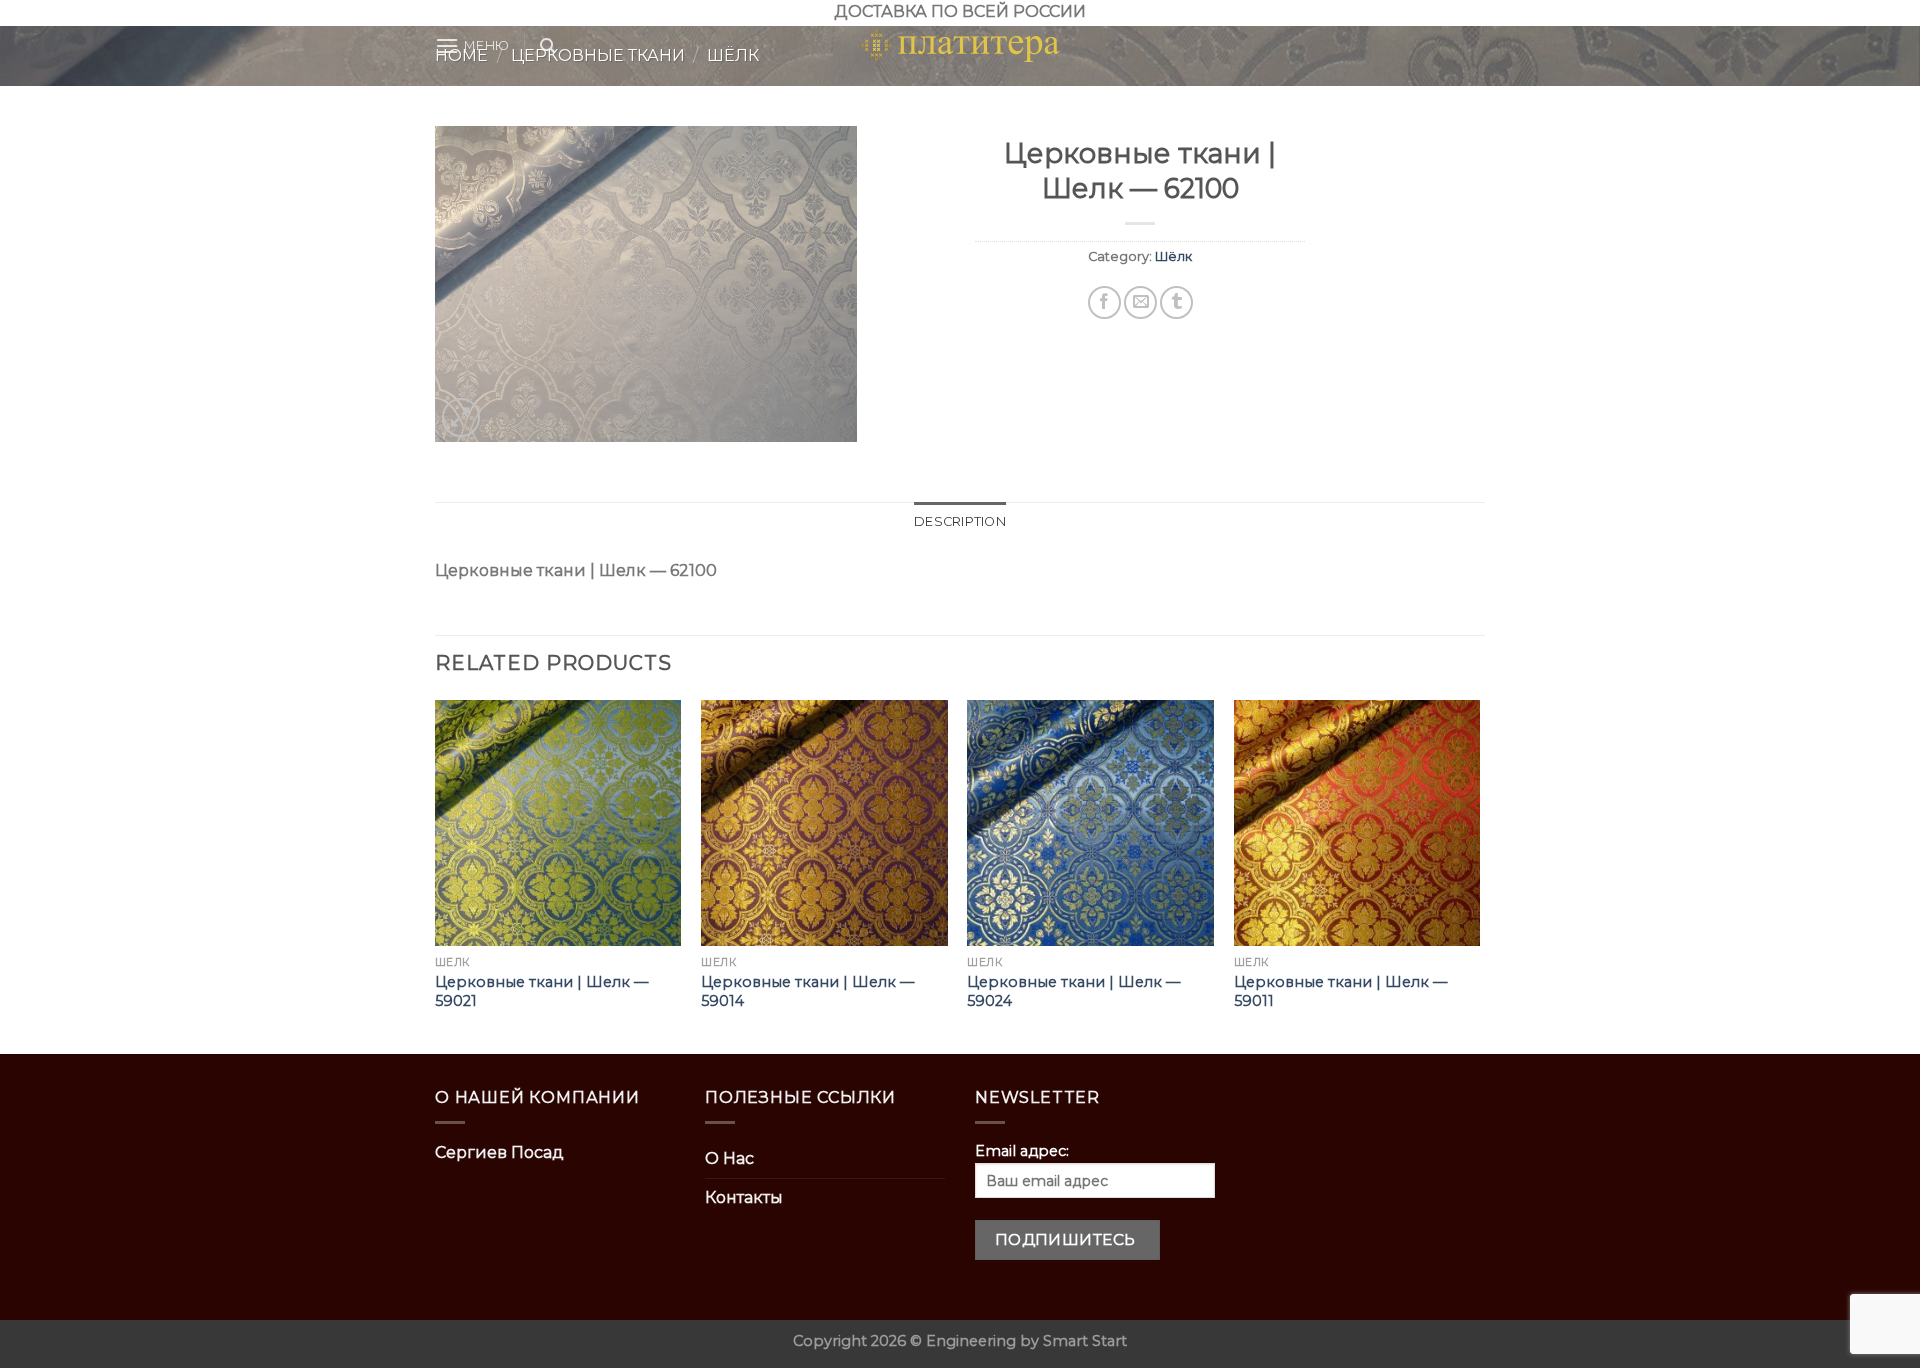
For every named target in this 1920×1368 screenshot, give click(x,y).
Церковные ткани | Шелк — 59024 (1073, 991)
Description (960, 521)
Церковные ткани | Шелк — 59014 (807, 991)
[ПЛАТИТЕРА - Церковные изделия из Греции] (960, 46)
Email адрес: (1022, 1151)
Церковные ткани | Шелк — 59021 (541, 991)
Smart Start (1085, 1341)
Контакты (744, 1197)
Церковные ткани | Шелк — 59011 (1340, 991)
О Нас (729, 1158)
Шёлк (1173, 256)
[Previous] (436, 875)
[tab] (960, 522)
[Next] (1479, 875)
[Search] (547, 46)
